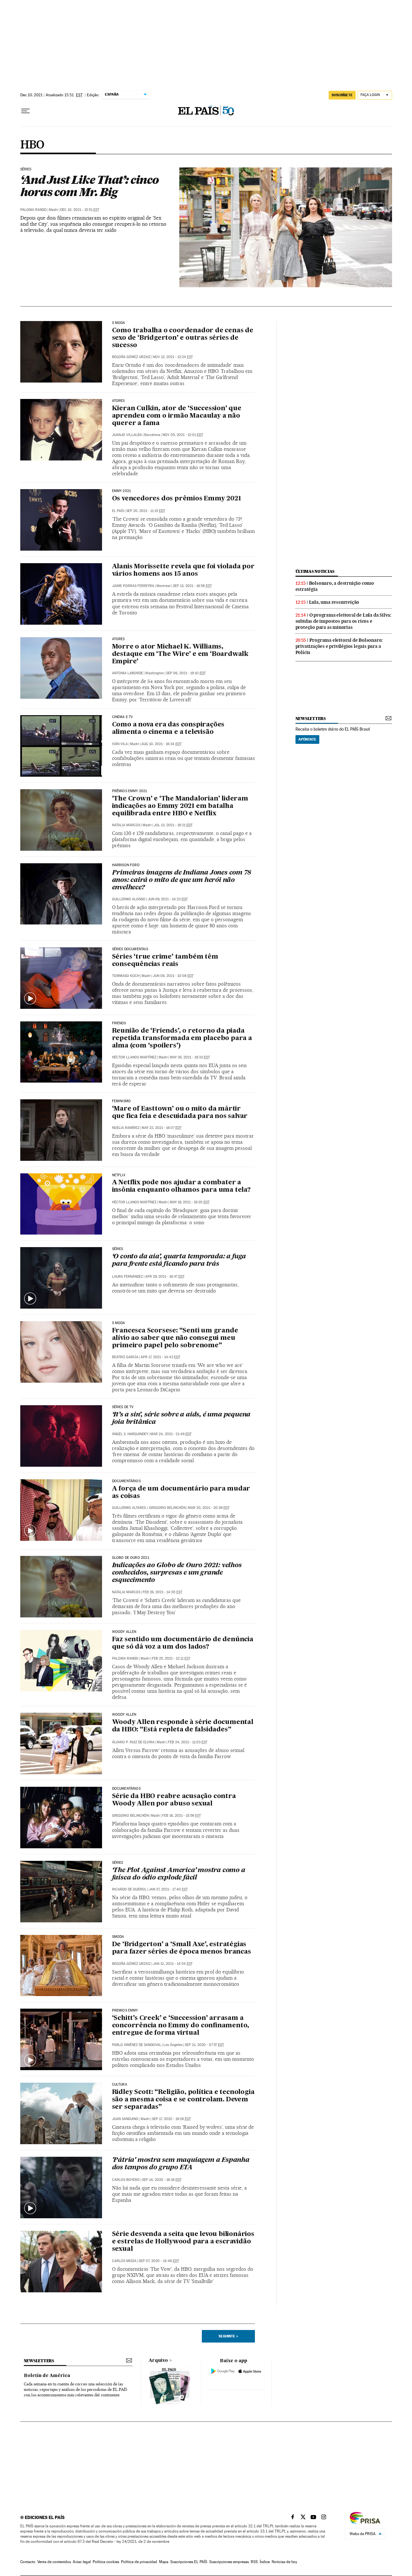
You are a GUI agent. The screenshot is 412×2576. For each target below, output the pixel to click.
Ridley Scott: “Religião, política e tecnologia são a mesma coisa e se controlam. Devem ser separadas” (183, 2100)
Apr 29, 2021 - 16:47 (165, 1277)
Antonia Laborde (127, 673)
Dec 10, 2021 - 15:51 (80, 210)
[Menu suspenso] (25, 111)
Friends (119, 1023)
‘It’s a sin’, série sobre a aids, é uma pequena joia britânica (181, 1419)
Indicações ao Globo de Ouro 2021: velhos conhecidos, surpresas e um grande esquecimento (177, 1573)
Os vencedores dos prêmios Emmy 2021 (177, 499)
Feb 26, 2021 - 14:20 (162, 1592)
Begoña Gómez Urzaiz (131, 357)
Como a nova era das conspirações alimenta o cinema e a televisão (168, 729)
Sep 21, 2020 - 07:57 (204, 2045)
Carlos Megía (124, 2261)
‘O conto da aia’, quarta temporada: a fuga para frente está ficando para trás (179, 1260)
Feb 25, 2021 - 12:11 (171, 1658)
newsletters (311, 719)
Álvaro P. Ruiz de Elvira (133, 1742)
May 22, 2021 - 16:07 (162, 1128)
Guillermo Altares (129, 1508)
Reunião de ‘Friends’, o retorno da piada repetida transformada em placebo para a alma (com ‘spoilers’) (182, 1038)
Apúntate (307, 739)
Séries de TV (123, 1407)
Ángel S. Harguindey (130, 1434)
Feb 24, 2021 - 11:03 (188, 1742)
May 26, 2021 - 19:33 (190, 1057)
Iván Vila (120, 744)
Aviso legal (82, 2562)
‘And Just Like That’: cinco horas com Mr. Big (89, 186)
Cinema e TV (123, 717)
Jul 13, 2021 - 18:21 (173, 825)
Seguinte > (228, 2336)
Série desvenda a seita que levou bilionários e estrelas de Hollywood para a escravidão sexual (183, 2242)
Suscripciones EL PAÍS (189, 2562)
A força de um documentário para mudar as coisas (181, 1493)
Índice (265, 2562)
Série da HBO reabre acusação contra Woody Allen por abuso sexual (174, 1800)
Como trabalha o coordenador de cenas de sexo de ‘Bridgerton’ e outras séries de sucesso (183, 338)
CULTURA (120, 2085)
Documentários (126, 1481)
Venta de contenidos (54, 2562)
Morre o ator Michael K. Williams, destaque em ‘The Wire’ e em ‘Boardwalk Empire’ (180, 654)
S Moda (119, 323)
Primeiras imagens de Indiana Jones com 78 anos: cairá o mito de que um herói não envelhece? (182, 880)
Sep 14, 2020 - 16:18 (162, 2180)
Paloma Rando (33, 210)
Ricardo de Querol (129, 1889)
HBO (32, 145)
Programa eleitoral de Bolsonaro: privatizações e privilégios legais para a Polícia (339, 646)
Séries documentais (130, 949)
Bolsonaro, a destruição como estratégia (335, 586)
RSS (254, 2562)
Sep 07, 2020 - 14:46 (159, 2261)
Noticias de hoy (284, 2562)
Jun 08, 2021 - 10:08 (173, 976)
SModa (118, 1937)
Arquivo (158, 2361)
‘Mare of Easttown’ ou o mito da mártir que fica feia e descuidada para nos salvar (180, 1113)
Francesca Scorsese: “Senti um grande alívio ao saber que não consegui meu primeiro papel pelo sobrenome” (175, 1338)
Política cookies (106, 2562)
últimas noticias (315, 571)
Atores (118, 401)
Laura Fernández (127, 1277)
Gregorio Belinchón (167, 1508)
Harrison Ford (126, 865)
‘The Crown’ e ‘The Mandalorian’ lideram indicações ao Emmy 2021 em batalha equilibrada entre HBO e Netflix (180, 806)
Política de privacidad (139, 2562)
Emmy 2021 (122, 491)
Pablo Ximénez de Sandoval (137, 2045)
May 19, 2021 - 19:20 (190, 1202)
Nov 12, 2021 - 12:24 (173, 357)
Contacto (28, 2562)
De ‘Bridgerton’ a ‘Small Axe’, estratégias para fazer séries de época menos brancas (182, 1948)
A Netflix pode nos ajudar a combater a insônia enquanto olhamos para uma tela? (181, 1186)
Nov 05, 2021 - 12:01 (183, 435)
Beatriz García (125, 1357)
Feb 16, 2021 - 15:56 (182, 1816)
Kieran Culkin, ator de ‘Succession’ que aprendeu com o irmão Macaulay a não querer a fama (177, 416)
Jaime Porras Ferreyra (133, 586)
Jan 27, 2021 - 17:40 (168, 1889)
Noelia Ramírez (126, 1128)
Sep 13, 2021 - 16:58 (192, 586)
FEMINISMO (122, 1101)
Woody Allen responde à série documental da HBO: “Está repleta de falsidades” (183, 1726)
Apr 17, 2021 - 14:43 (160, 1357)
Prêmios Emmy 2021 (130, 791)
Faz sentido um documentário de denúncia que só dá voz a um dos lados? (183, 1643)
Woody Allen (124, 1632)
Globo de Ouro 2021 (131, 1558)
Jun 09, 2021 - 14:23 (168, 899)
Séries (26, 169)
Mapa (164, 2562)
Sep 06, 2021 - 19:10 (186, 673)
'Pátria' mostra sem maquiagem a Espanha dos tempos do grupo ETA (181, 2164)
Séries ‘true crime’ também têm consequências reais (165, 961)
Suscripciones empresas (229, 2562)
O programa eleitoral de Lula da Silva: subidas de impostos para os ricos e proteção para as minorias (343, 621)
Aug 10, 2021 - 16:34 (161, 744)
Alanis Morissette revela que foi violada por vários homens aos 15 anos (183, 570)
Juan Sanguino (125, 2119)
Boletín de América (47, 2376)
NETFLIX (119, 1175)
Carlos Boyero (126, 2180)
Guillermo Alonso (129, 899)
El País (118, 511)
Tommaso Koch (126, 976)
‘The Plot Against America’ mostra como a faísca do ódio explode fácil (179, 1874)
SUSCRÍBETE (342, 95)
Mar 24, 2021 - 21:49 (171, 1434)
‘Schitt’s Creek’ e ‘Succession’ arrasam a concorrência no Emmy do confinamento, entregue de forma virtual (181, 2026)
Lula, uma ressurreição (334, 602)
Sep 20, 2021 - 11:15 (146, 511)
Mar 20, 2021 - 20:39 (209, 1508)
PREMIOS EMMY (125, 2011)
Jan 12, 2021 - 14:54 (173, 1964)
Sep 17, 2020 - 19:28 (171, 2119)
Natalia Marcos (126, 825)
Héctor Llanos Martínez (134, 1057)
